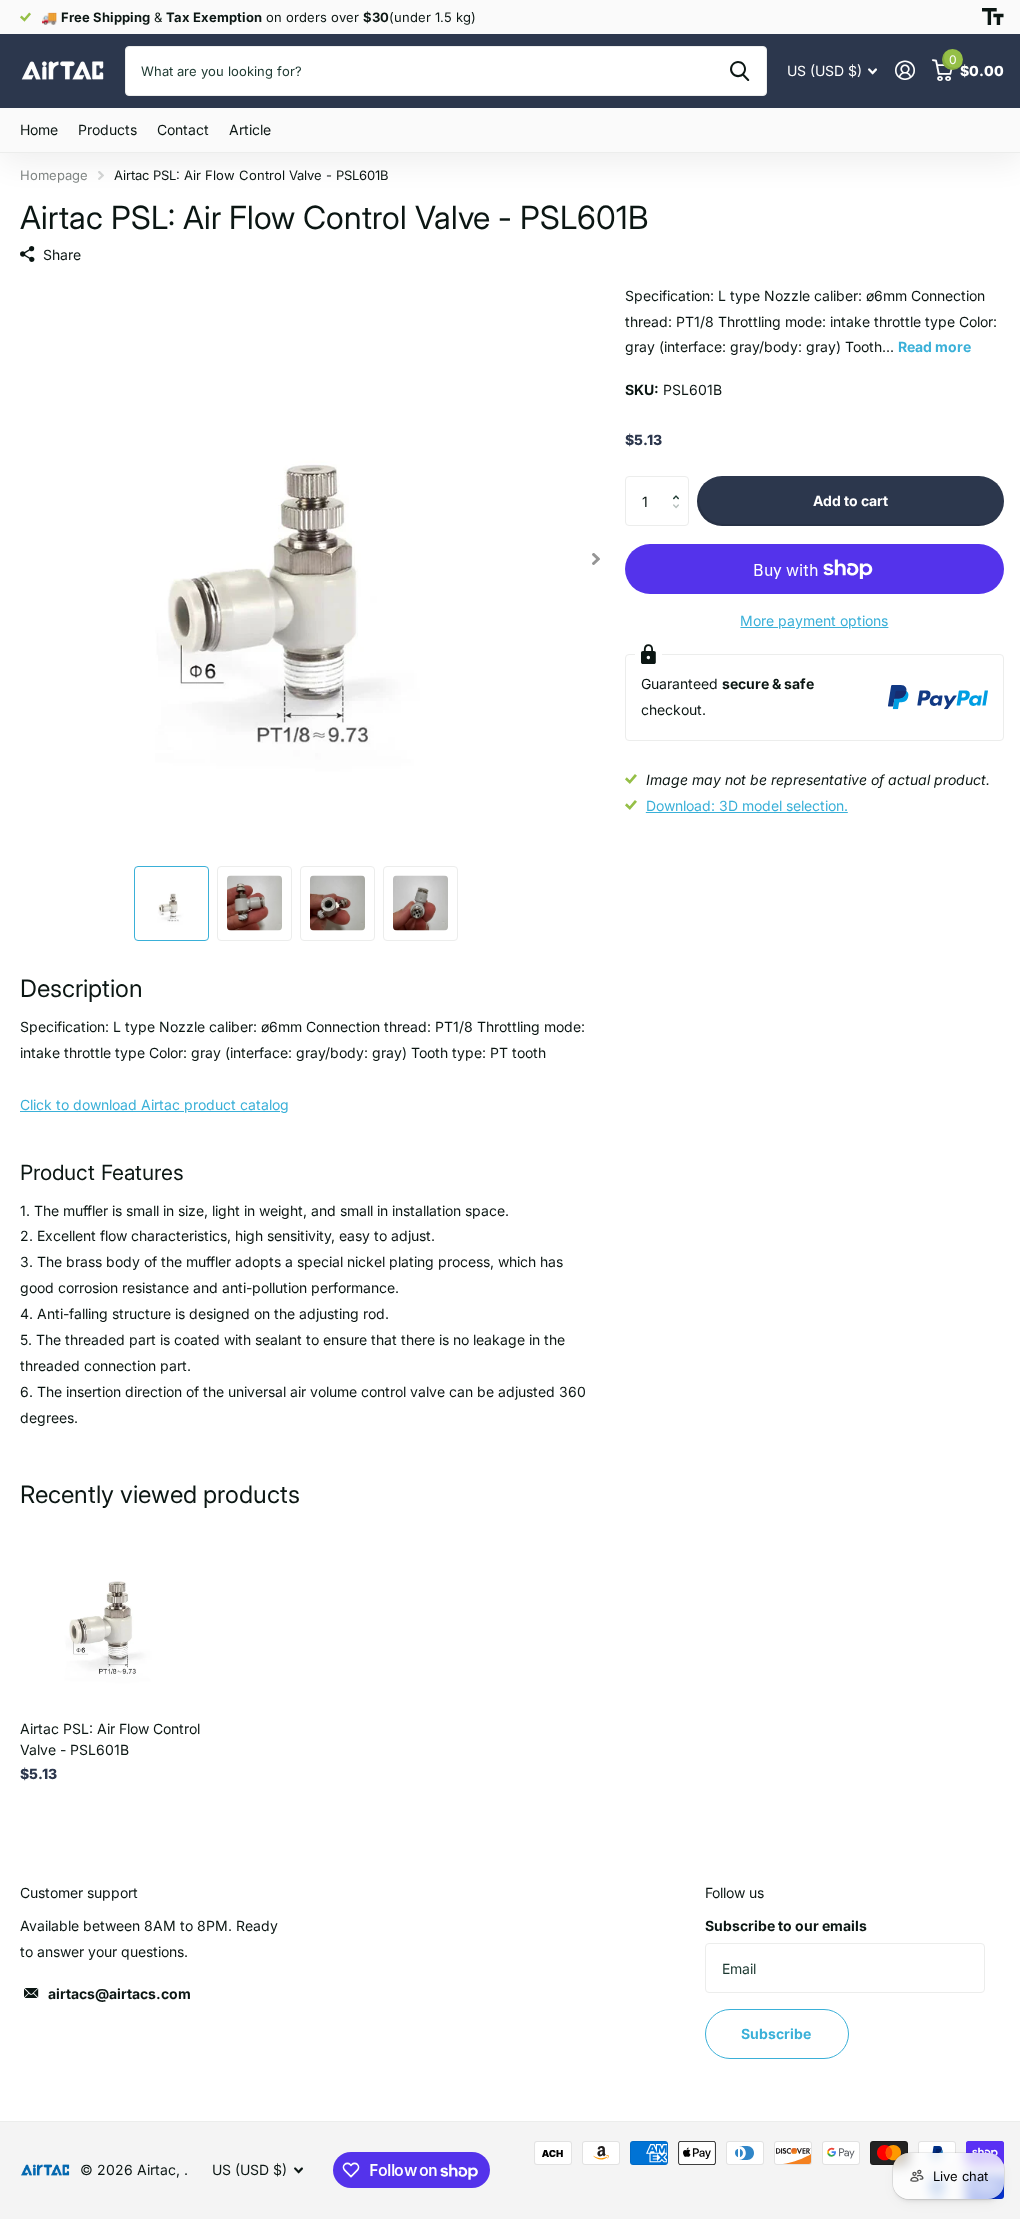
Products (107, 129)
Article (250, 129)
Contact (183, 129)
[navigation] (171, 903)
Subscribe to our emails (786, 1925)
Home (39, 129)
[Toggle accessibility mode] (993, 17)
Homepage (54, 175)
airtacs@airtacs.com (119, 1993)
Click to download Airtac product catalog (154, 1104)
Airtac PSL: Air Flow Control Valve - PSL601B (110, 1739)
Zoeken (739, 71)
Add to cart (850, 500)
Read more (934, 346)
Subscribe (777, 2033)
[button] (681, 483)
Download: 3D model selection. (747, 805)
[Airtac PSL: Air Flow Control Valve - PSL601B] (112, 1613)
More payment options (814, 620)
